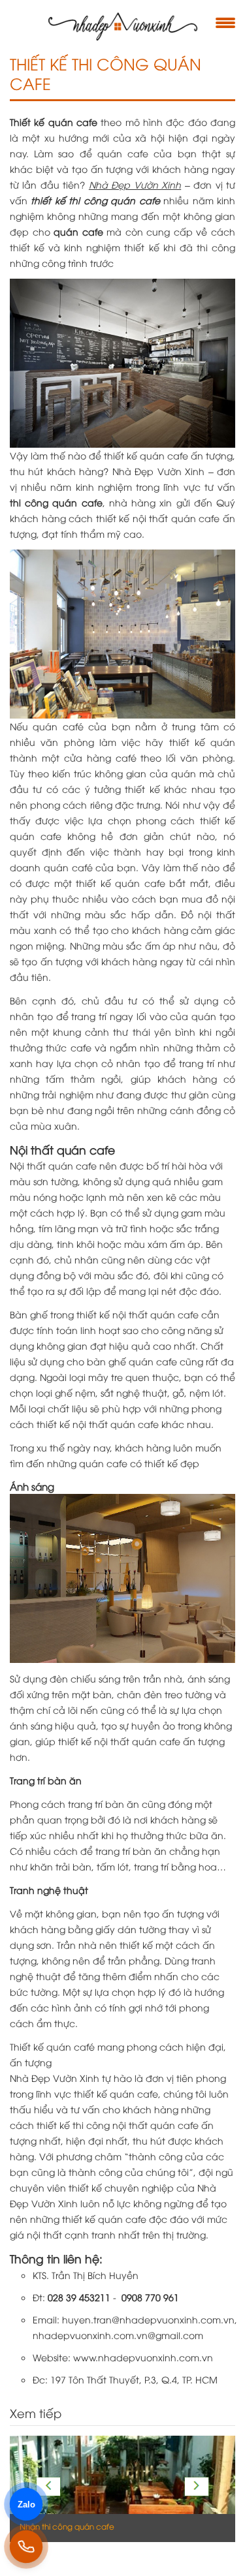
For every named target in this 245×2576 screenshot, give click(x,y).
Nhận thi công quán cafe (67, 2526)
